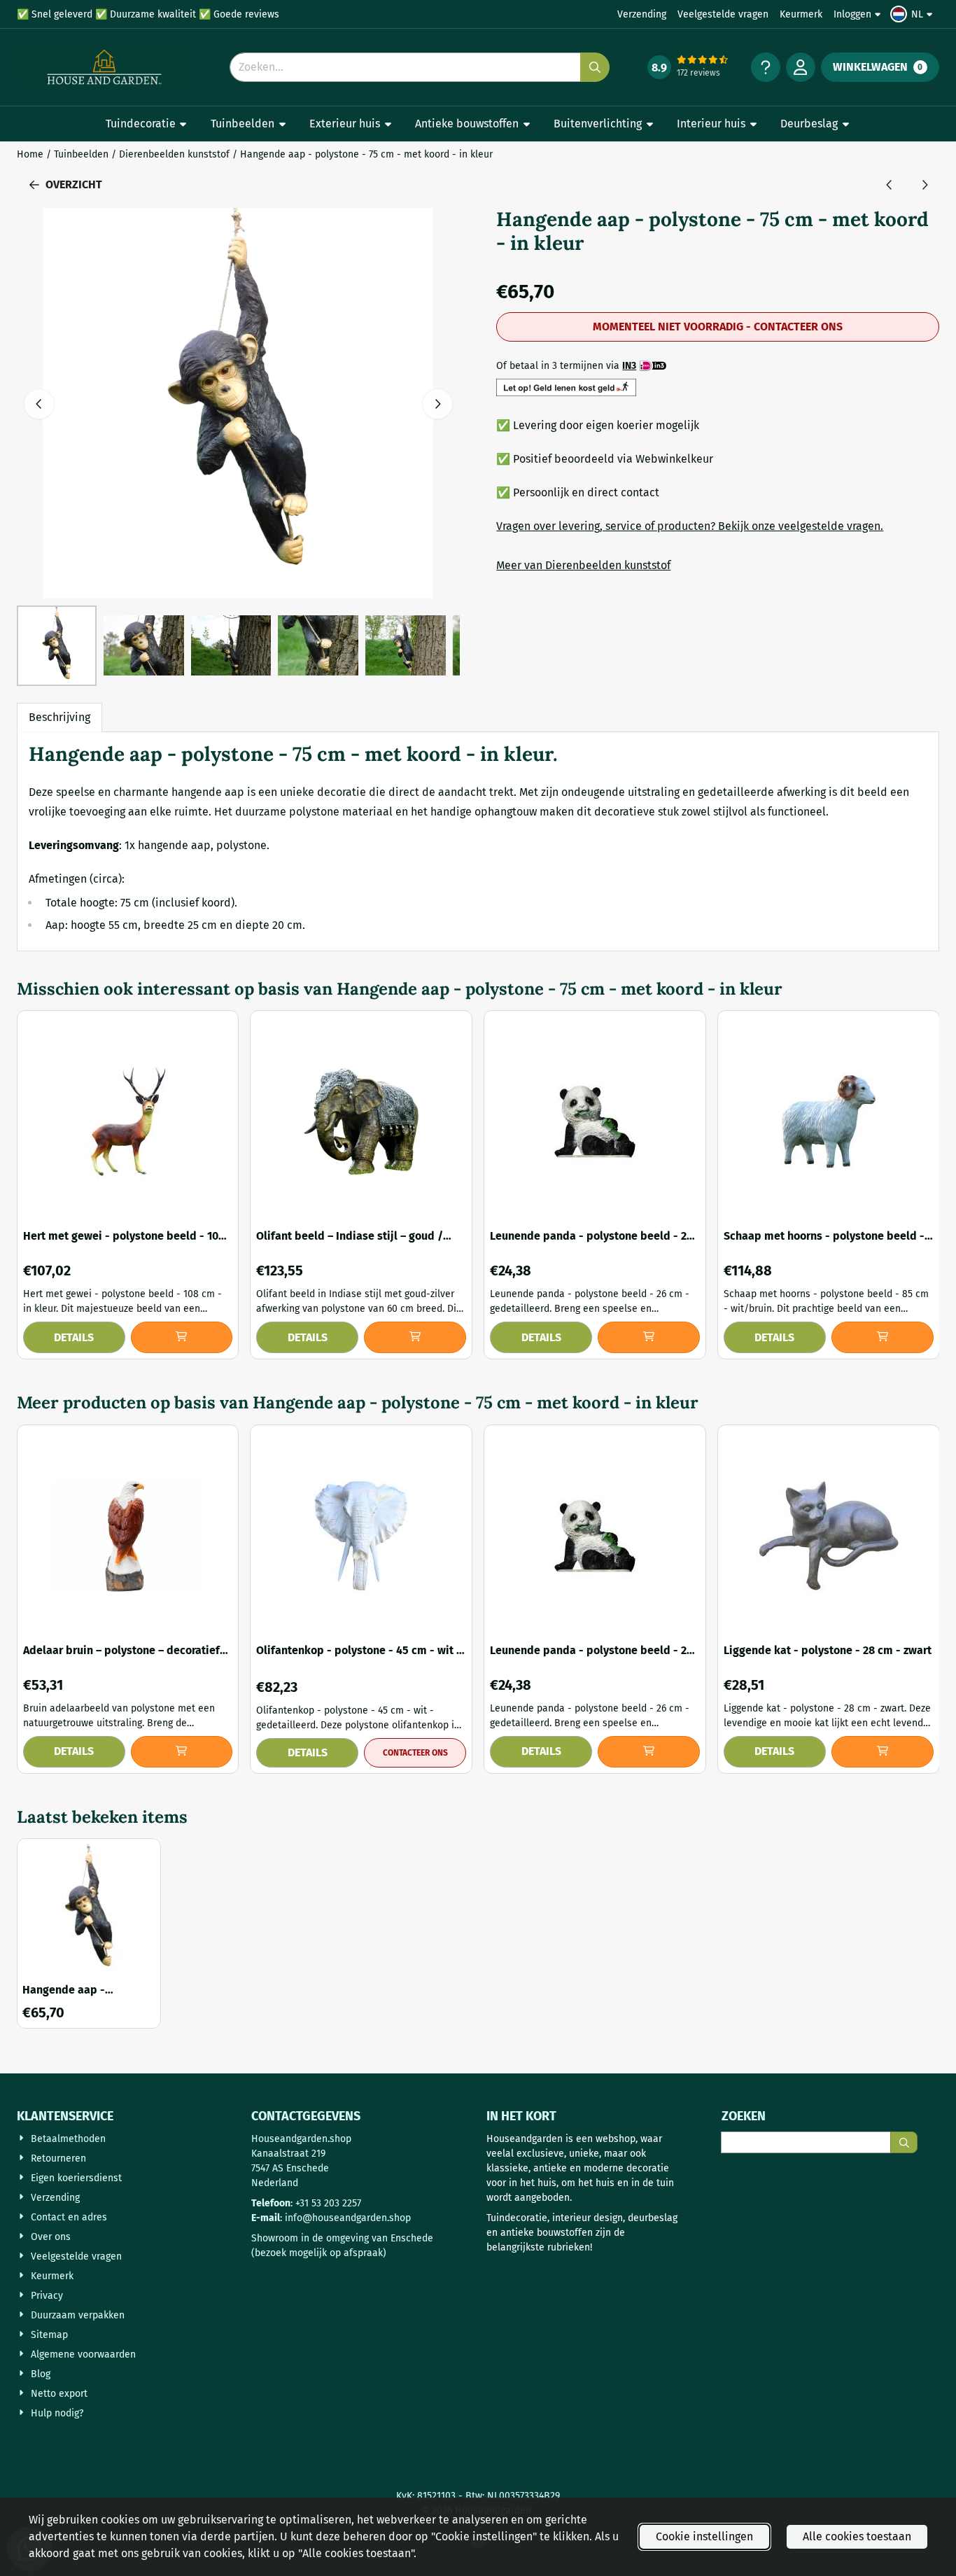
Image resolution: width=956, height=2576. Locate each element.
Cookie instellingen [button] (704, 2536)
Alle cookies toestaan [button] (857, 2536)
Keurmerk (801, 14)
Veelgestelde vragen (723, 14)
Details (74, 1337)
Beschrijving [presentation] (59, 717)
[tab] (59, 717)
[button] (913, 14)
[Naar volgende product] (925, 185)
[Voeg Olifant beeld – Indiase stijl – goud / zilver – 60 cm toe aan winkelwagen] (415, 1337)
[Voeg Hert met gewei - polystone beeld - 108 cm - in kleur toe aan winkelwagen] (182, 1337)
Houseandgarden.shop (301, 2139)
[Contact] (766, 67)
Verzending (642, 14)
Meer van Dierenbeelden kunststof (583, 565)
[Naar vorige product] (890, 185)
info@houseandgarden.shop (348, 2218)
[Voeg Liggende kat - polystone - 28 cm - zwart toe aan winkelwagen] (883, 1752)
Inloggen (852, 14)
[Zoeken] (904, 2142)
